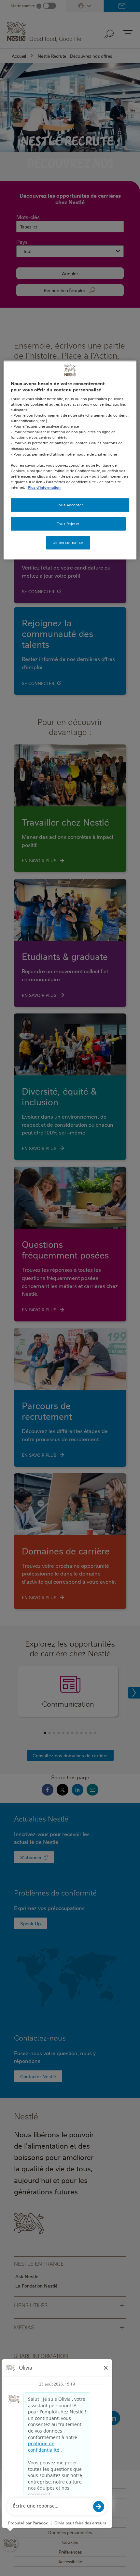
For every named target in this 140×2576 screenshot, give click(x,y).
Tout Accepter (70, 505)
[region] (70, 460)
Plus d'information (44, 487)
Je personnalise (68, 542)
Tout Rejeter (68, 524)
